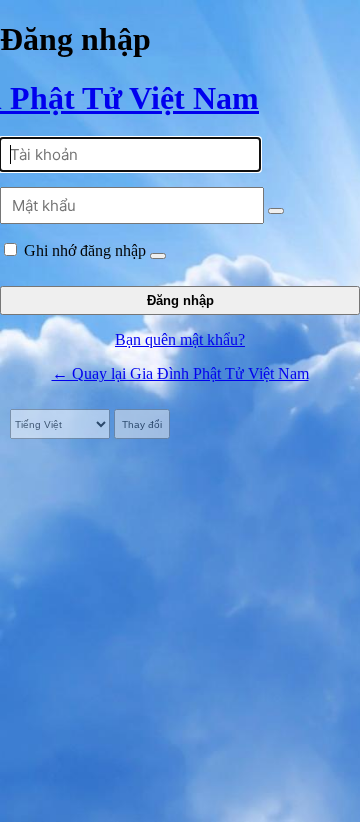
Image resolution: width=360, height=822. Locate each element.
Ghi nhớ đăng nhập (85, 250)
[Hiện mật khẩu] (276, 211)
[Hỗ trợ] (158, 256)
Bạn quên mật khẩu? (180, 339)
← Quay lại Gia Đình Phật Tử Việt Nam (180, 373)
